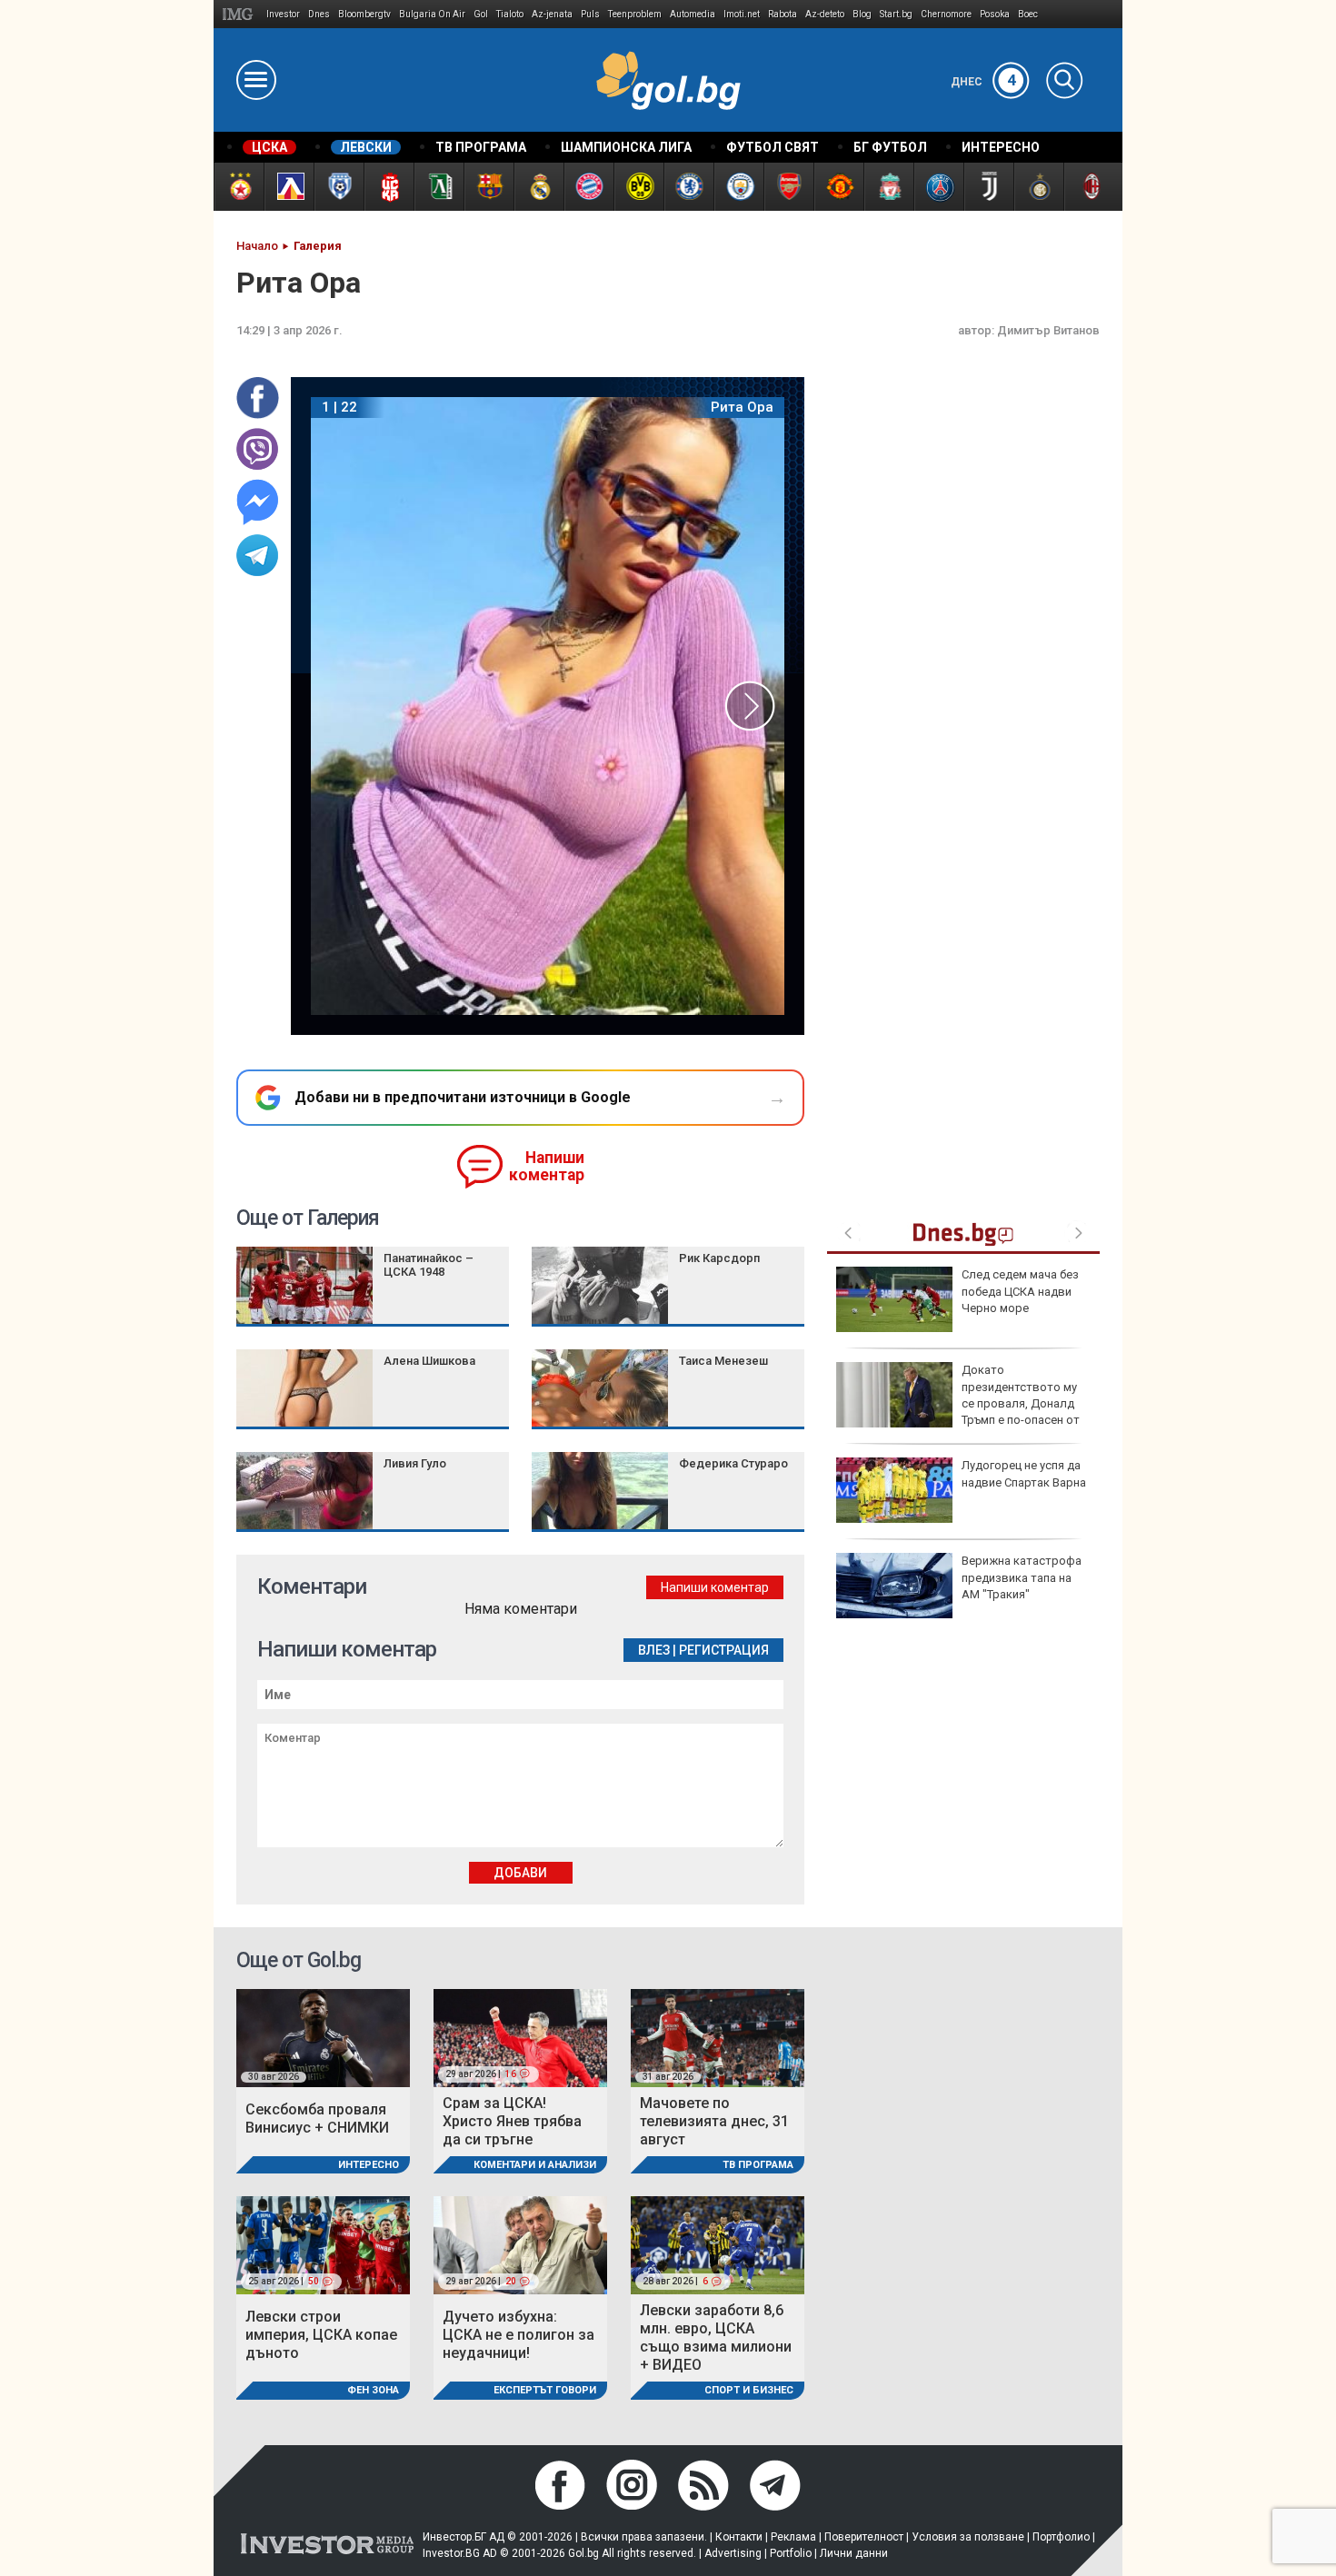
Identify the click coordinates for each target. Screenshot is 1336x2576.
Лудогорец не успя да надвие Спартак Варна (1024, 1473)
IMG (240, 14)
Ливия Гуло (415, 1463)
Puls (590, 14)
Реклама (793, 2537)
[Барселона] (489, 187)
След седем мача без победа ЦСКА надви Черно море (1020, 1291)
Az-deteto (825, 14)
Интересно (369, 2165)
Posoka (995, 14)
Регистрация (724, 1650)
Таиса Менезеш (723, 1361)
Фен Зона (373, 2390)
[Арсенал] (788, 187)
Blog (862, 14)
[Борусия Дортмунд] (638, 187)
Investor (283, 14)
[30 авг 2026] (323, 2037)
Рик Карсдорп (719, 1258)
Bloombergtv (364, 14)
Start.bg (896, 14)
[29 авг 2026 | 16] (520, 2037)
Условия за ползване (968, 2537)
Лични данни (854, 2553)
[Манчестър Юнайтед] (838, 187)
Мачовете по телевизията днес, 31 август (714, 2121)
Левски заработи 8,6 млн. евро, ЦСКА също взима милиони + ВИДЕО (716, 2337)
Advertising (733, 2553)
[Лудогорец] (439, 187)
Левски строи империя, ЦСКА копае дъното (321, 2335)
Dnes (319, 14)
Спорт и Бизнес (749, 2390)
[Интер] (1038, 187)
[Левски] (289, 187)
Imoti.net (742, 14)
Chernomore (946, 14)
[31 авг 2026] (718, 2037)
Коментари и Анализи (535, 2165)
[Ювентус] (988, 187)
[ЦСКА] (239, 187)
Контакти (739, 2537)
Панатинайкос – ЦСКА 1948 (429, 1265)
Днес (983, 82)
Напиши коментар (547, 1166)
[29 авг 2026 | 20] (520, 2245)
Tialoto (510, 14)
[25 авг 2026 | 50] (323, 2245)
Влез (654, 1650)
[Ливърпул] (888, 187)
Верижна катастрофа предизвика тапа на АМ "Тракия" (1022, 1577)
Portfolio (791, 2553)
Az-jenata (552, 14)
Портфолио (1061, 2537)
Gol (481, 14)
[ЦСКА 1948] (389, 187)
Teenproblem (635, 14)
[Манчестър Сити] (738, 187)
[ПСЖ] (938, 187)
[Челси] (688, 187)
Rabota (783, 14)
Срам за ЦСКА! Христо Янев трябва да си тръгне (512, 2121)
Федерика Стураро (733, 1463)
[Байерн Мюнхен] (588, 187)
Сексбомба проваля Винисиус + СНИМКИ (317, 2118)
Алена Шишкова (429, 1361)
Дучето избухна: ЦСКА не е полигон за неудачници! (518, 2335)
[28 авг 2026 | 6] (718, 2245)
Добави (520, 1873)
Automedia (693, 14)
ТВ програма (758, 2165)
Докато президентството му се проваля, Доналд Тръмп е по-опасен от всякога (958, 1403)
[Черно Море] (339, 187)
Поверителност (864, 2537)
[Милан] (1088, 187)
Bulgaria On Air (432, 14)
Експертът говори (545, 2390)
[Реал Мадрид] (538, 187)
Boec (1028, 14)
